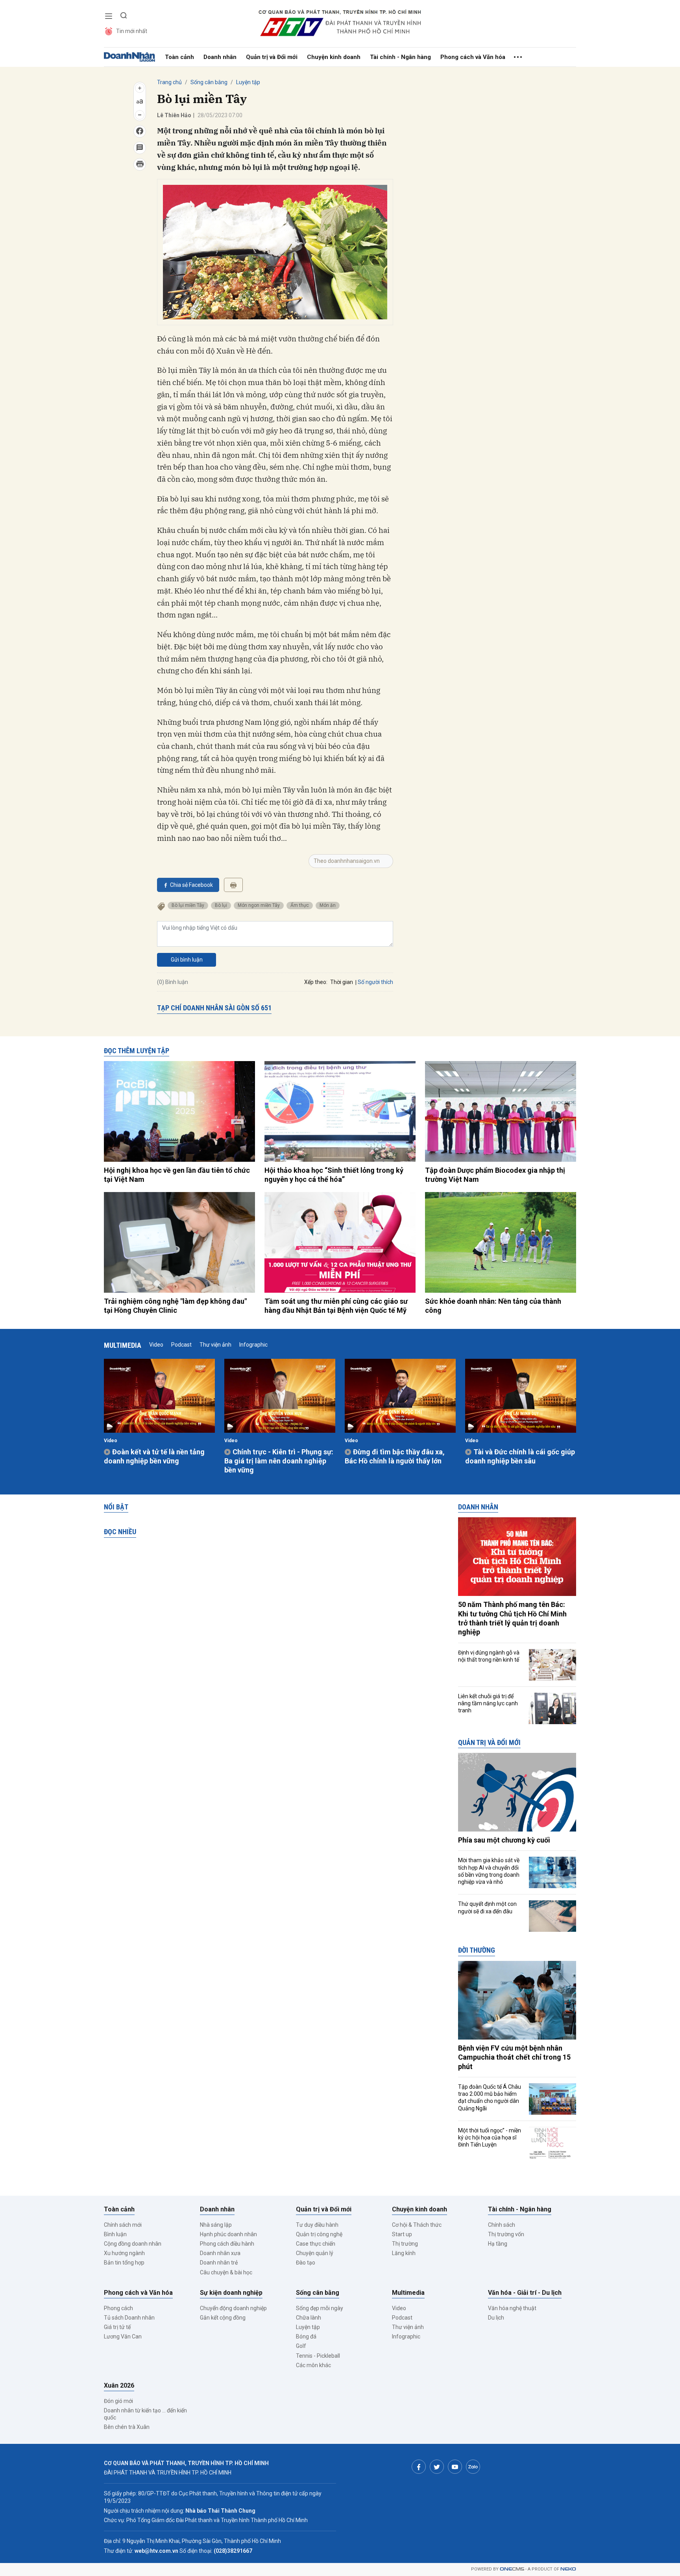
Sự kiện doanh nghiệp (231, 2293)
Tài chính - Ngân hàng (400, 57)
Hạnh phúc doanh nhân (228, 2234)
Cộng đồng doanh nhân (133, 2244)
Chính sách (502, 2225)
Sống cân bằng (209, 82)
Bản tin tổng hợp (124, 2263)
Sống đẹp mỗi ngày (320, 2308)
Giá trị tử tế (117, 2327)
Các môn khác (313, 2365)
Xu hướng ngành (124, 2253)
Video (156, 1345)
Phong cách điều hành (227, 2244)
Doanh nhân (220, 57)
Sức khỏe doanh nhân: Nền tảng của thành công (493, 1306)
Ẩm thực (300, 905)
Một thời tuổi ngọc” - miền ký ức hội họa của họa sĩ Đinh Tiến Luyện (490, 2137)
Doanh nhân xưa (220, 2253)
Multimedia (123, 1345)
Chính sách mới (123, 2225)
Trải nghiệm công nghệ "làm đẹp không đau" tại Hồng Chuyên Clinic (175, 1306)
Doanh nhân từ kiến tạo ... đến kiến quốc (145, 2414)
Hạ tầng (498, 2244)
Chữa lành (309, 2318)
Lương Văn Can (123, 2336)
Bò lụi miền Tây (188, 905)
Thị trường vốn (506, 2234)
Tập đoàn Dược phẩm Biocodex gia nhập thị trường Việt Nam (495, 1175)
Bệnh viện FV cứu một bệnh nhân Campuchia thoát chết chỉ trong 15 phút (514, 2057)
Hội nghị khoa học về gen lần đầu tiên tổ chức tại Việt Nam (177, 1175)
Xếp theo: (316, 982)
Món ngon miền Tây (259, 905)
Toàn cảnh (179, 57)
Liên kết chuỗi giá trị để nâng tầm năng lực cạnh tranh (488, 1703)
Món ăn (328, 905)
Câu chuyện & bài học (226, 2272)
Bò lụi (221, 905)
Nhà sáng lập (216, 2225)
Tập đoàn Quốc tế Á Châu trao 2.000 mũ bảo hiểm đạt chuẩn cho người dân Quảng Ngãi (490, 2098)
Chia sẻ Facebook (191, 885)
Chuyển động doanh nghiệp (233, 2308)
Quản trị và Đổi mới (272, 57)
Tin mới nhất (132, 31)
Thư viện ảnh (215, 1345)
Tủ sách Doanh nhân (129, 2318)
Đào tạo (306, 2263)
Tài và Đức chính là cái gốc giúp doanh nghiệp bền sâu (520, 1456)
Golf (301, 2346)
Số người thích (375, 982)
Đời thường (477, 1950)
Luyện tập (248, 82)
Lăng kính (404, 2253)
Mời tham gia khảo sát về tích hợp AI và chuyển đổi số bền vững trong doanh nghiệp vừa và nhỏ (489, 1871)
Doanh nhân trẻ (219, 2263)
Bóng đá (306, 2336)
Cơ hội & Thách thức (417, 2225)
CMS (512, 2569)
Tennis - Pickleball (318, 2356)
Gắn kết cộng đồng (223, 2318)
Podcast (181, 1345)
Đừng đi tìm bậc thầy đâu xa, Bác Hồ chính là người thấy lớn (395, 1456)
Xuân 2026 (119, 2385)
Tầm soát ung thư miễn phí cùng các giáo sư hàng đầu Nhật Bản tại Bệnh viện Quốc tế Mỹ (336, 1306)
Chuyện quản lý (315, 2253)
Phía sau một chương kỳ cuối (504, 1840)
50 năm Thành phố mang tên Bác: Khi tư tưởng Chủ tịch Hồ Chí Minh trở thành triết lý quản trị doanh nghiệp (512, 1618)
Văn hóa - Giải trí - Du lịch (525, 2293)
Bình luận (115, 2234)
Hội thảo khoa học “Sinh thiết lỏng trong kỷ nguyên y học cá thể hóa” (334, 1175)
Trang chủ (169, 82)
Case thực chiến (316, 2244)
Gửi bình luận (187, 960)
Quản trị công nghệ (319, 2234)
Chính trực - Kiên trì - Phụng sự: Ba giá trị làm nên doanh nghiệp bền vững (279, 1461)
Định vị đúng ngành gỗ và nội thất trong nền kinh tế (489, 1656)
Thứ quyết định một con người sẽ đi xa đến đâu (487, 1907)
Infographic (253, 1345)
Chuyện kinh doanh (334, 57)
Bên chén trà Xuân (127, 2427)
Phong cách (118, 2308)
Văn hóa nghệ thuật (512, 2308)
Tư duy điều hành (317, 2225)
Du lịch (496, 2318)
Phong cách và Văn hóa (473, 57)
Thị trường (405, 2244)
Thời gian (342, 982)
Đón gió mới (118, 2401)
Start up (402, 2234)
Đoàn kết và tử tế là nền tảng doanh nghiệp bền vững (154, 1456)
